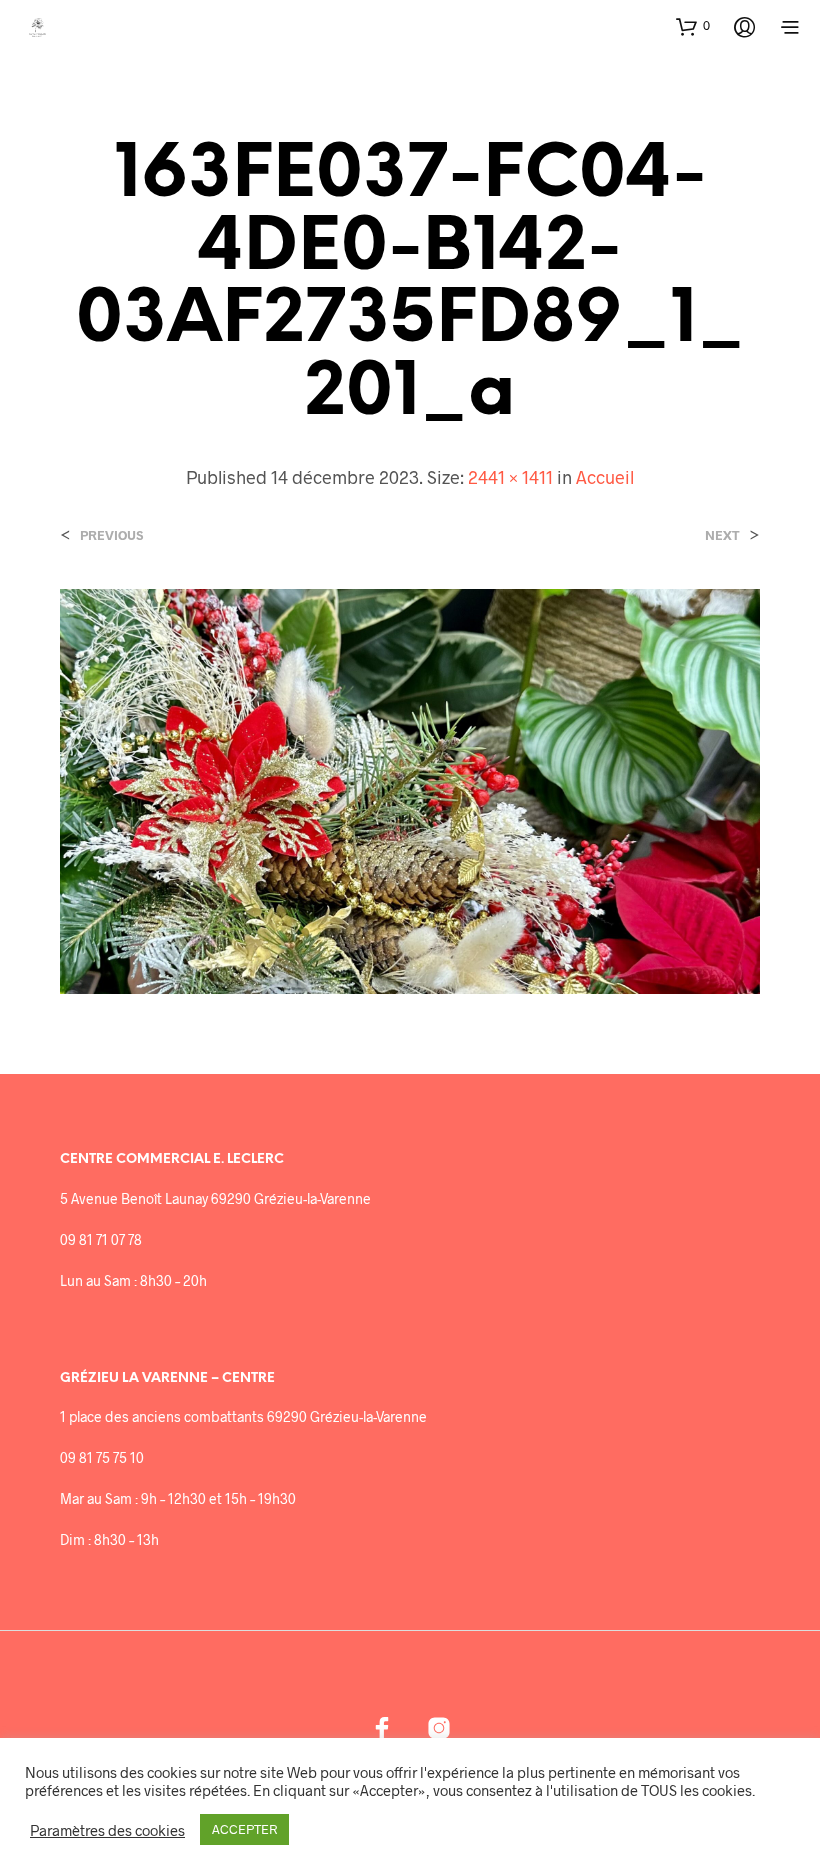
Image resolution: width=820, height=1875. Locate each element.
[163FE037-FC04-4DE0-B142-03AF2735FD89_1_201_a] (410, 789)
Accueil (605, 477)
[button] (693, 26)
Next (722, 535)
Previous (111, 535)
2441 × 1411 (510, 477)
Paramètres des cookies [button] (107, 1830)
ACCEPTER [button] (244, 1829)
